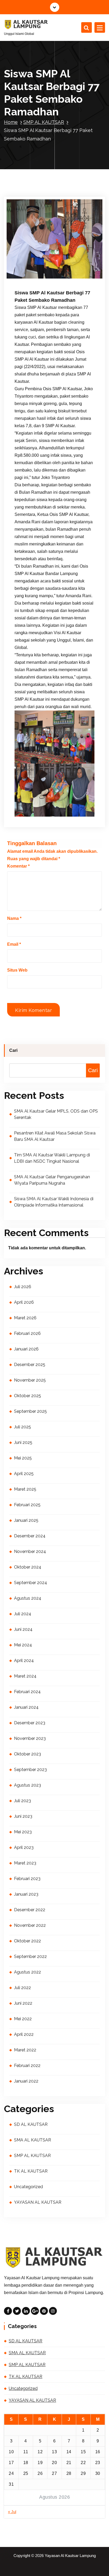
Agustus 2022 (28, 1972)
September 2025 (30, 1411)
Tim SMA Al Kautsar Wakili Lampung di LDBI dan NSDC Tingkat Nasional (52, 1158)
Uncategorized (28, 2187)
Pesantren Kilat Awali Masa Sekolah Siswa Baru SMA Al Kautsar (55, 1136)
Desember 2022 (30, 1910)
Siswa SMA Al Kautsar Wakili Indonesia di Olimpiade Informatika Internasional (54, 1202)
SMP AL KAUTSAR (44, 122)
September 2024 (31, 1583)
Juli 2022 (22, 1988)
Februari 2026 (27, 1333)
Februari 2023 (27, 1879)
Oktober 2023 (28, 1754)
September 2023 (30, 1770)
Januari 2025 (26, 1520)
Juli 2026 (23, 1287)
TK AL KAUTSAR (31, 2171)
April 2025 (24, 1474)
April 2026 (24, 1302)
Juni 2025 (23, 1442)
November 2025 (30, 1380)
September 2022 (30, 1956)
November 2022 (30, 1925)
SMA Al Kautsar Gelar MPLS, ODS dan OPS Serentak (56, 1114)
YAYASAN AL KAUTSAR (38, 2202)
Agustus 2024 (28, 1598)
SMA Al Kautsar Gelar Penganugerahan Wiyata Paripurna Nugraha (52, 1180)
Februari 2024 (27, 1692)
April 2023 (24, 1847)
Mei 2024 (23, 1645)
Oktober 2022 (28, 1941)
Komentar (18, 866)
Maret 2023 (25, 1863)
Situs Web (17, 970)
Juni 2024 (23, 1629)
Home (11, 122)
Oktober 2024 (28, 1567)
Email (14, 944)
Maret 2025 (25, 1489)
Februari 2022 (27, 2066)
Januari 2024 (26, 1707)
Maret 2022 (25, 2050)
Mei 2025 (23, 1458)
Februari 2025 (27, 1505)
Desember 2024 (30, 1536)
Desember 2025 (30, 1365)
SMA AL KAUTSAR (33, 2140)
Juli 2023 (22, 1801)
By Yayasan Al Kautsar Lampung (46, 270)
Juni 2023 (23, 1816)
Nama (14, 918)
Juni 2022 (23, 2003)
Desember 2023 (30, 1723)
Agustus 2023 (28, 1785)
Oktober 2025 (28, 1396)
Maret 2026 (25, 1318)
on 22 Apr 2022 (35, 263)
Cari (13, 1050)
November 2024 (30, 1551)
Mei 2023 (23, 1832)
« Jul (12, 2512)
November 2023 (30, 1738)
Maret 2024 (25, 1676)
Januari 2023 (26, 1894)
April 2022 (24, 2034)
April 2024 (24, 1661)
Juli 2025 (22, 1427)
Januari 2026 (26, 1349)
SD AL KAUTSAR (31, 2124)
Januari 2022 (26, 2081)
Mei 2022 (23, 2019)
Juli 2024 (23, 1614)
